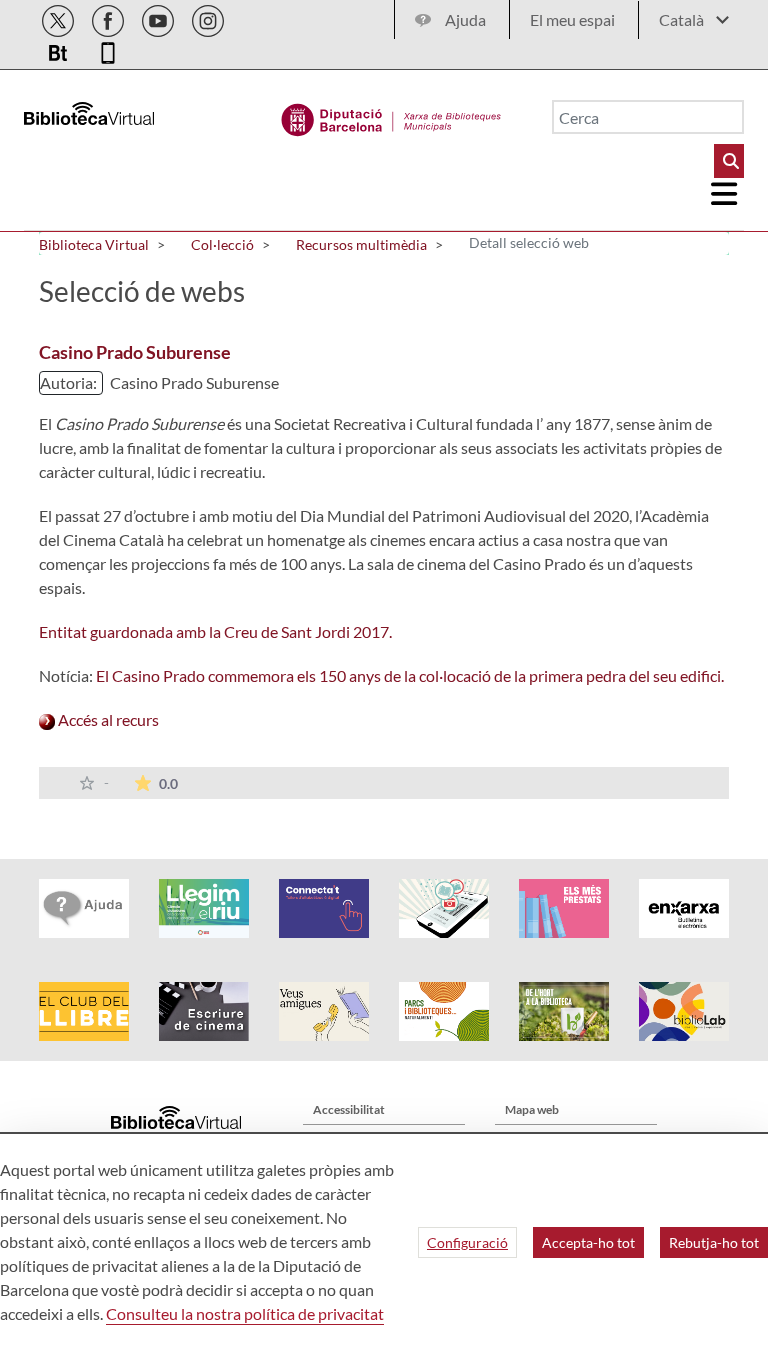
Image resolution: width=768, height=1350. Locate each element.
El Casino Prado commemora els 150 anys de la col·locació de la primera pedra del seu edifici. (408, 675)
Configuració (467, 1242)
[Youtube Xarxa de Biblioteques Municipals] (159, 17)
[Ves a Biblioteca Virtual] (391, 115)
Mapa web (532, 1109)
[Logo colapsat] (725, 194)
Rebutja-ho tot (714, 1242)
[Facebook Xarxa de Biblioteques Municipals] (109, 17)
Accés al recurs (107, 719)
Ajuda (465, 19)
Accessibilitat (349, 1109)
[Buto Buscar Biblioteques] (729, 161)
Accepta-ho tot (588, 1242)
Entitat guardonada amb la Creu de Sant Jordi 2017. (215, 631)
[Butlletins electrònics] (59, 49)
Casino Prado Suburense (135, 352)
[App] (108, 49)
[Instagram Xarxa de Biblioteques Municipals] (208, 17)
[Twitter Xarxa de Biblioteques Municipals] (59, 17)
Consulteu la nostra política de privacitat (245, 1313)
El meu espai (572, 19)
